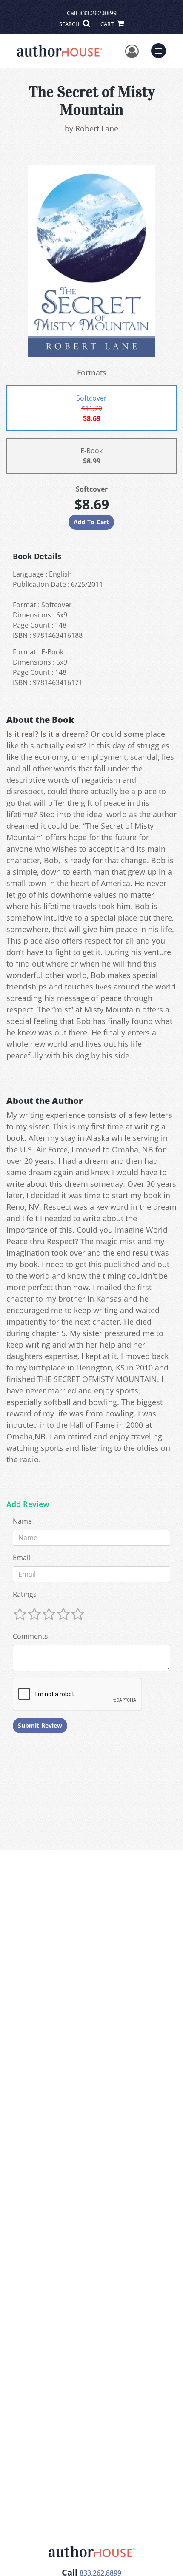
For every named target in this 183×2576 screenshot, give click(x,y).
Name (22, 1521)
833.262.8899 (98, 13)
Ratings (25, 1594)
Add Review (28, 1504)
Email (21, 1558)
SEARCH (70, 24)
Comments (30, 1636)
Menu (161, 50)
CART (108, 24)
